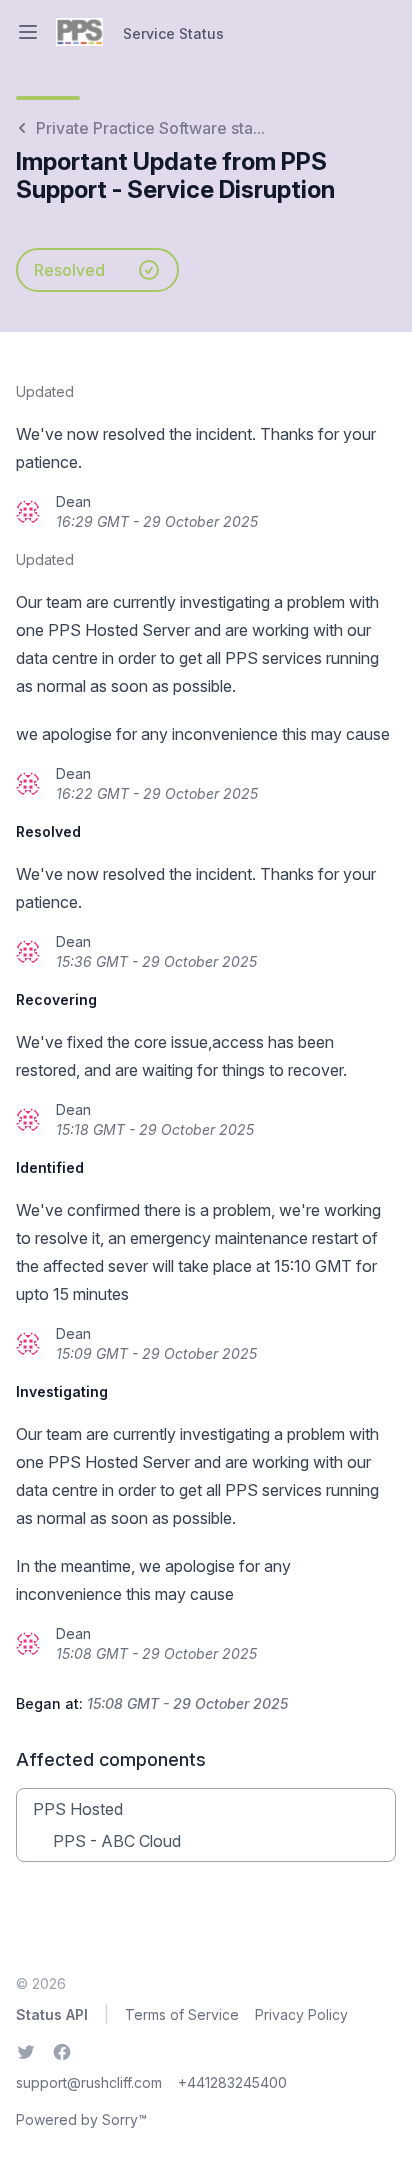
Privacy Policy (301, 2014)
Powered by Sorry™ (81, 2119)
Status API (52, 2014)
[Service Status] (79, 32)
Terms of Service (182, 2014)
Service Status (173, 33)
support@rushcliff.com (89, 2082)
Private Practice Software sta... (150, 128)
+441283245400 (232, 2082)
